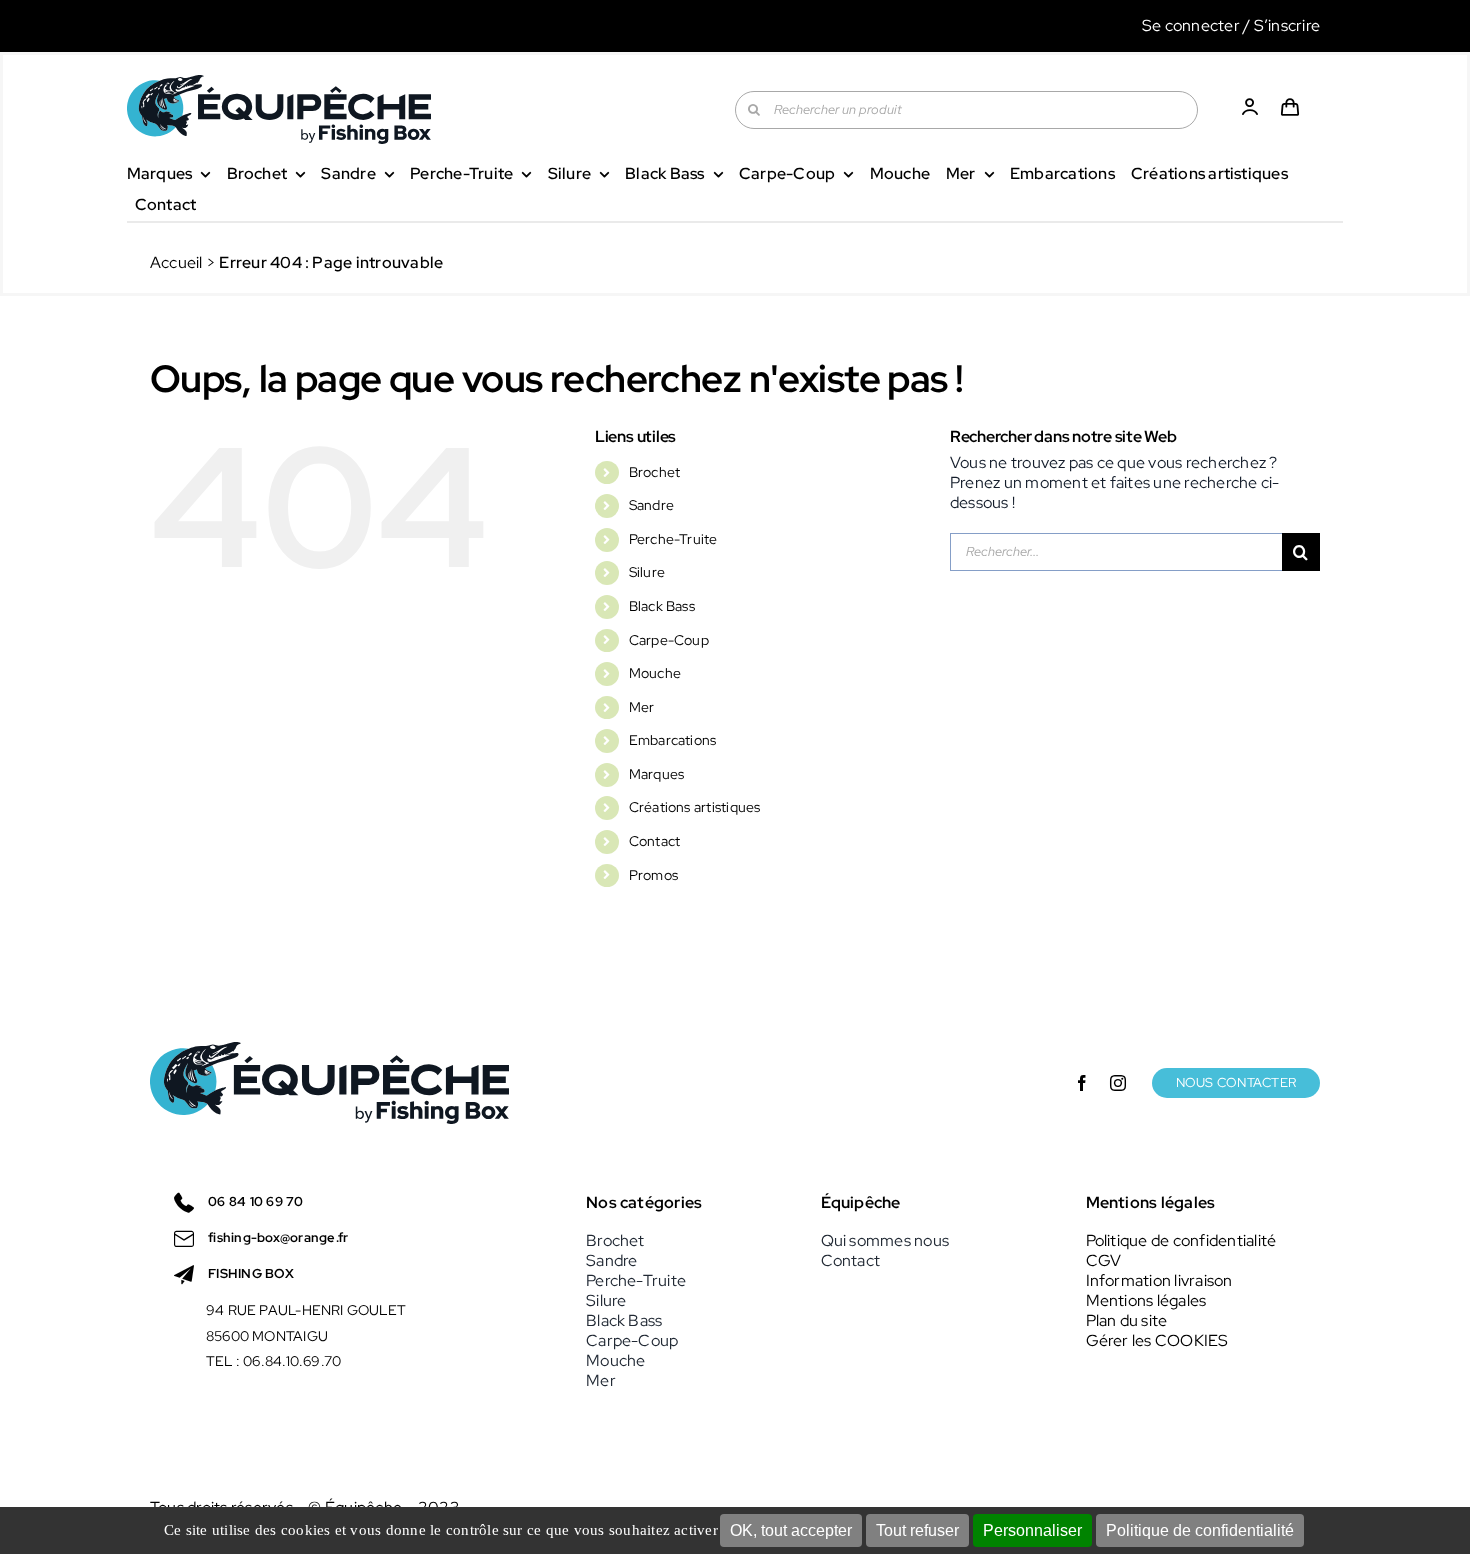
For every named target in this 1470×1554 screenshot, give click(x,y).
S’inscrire (1287, 25)
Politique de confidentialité (1200, 1530)
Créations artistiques (695, 807)
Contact (655, 841)
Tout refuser (917, 1530)
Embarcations (673, 740)
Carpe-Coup (669, 640)
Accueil (176, 262)
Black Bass (662, 606)
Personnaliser (1032, 1530)
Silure (647, 572)
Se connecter (1191, 25)
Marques (657, 774)
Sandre (651, 505)
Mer (642, 707)
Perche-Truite (673, 539)
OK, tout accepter (791, 1530)
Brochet (655, 472)
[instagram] (1118, 1083)
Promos (653, 875)
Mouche (655, 673)
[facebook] (1082, 1083)
